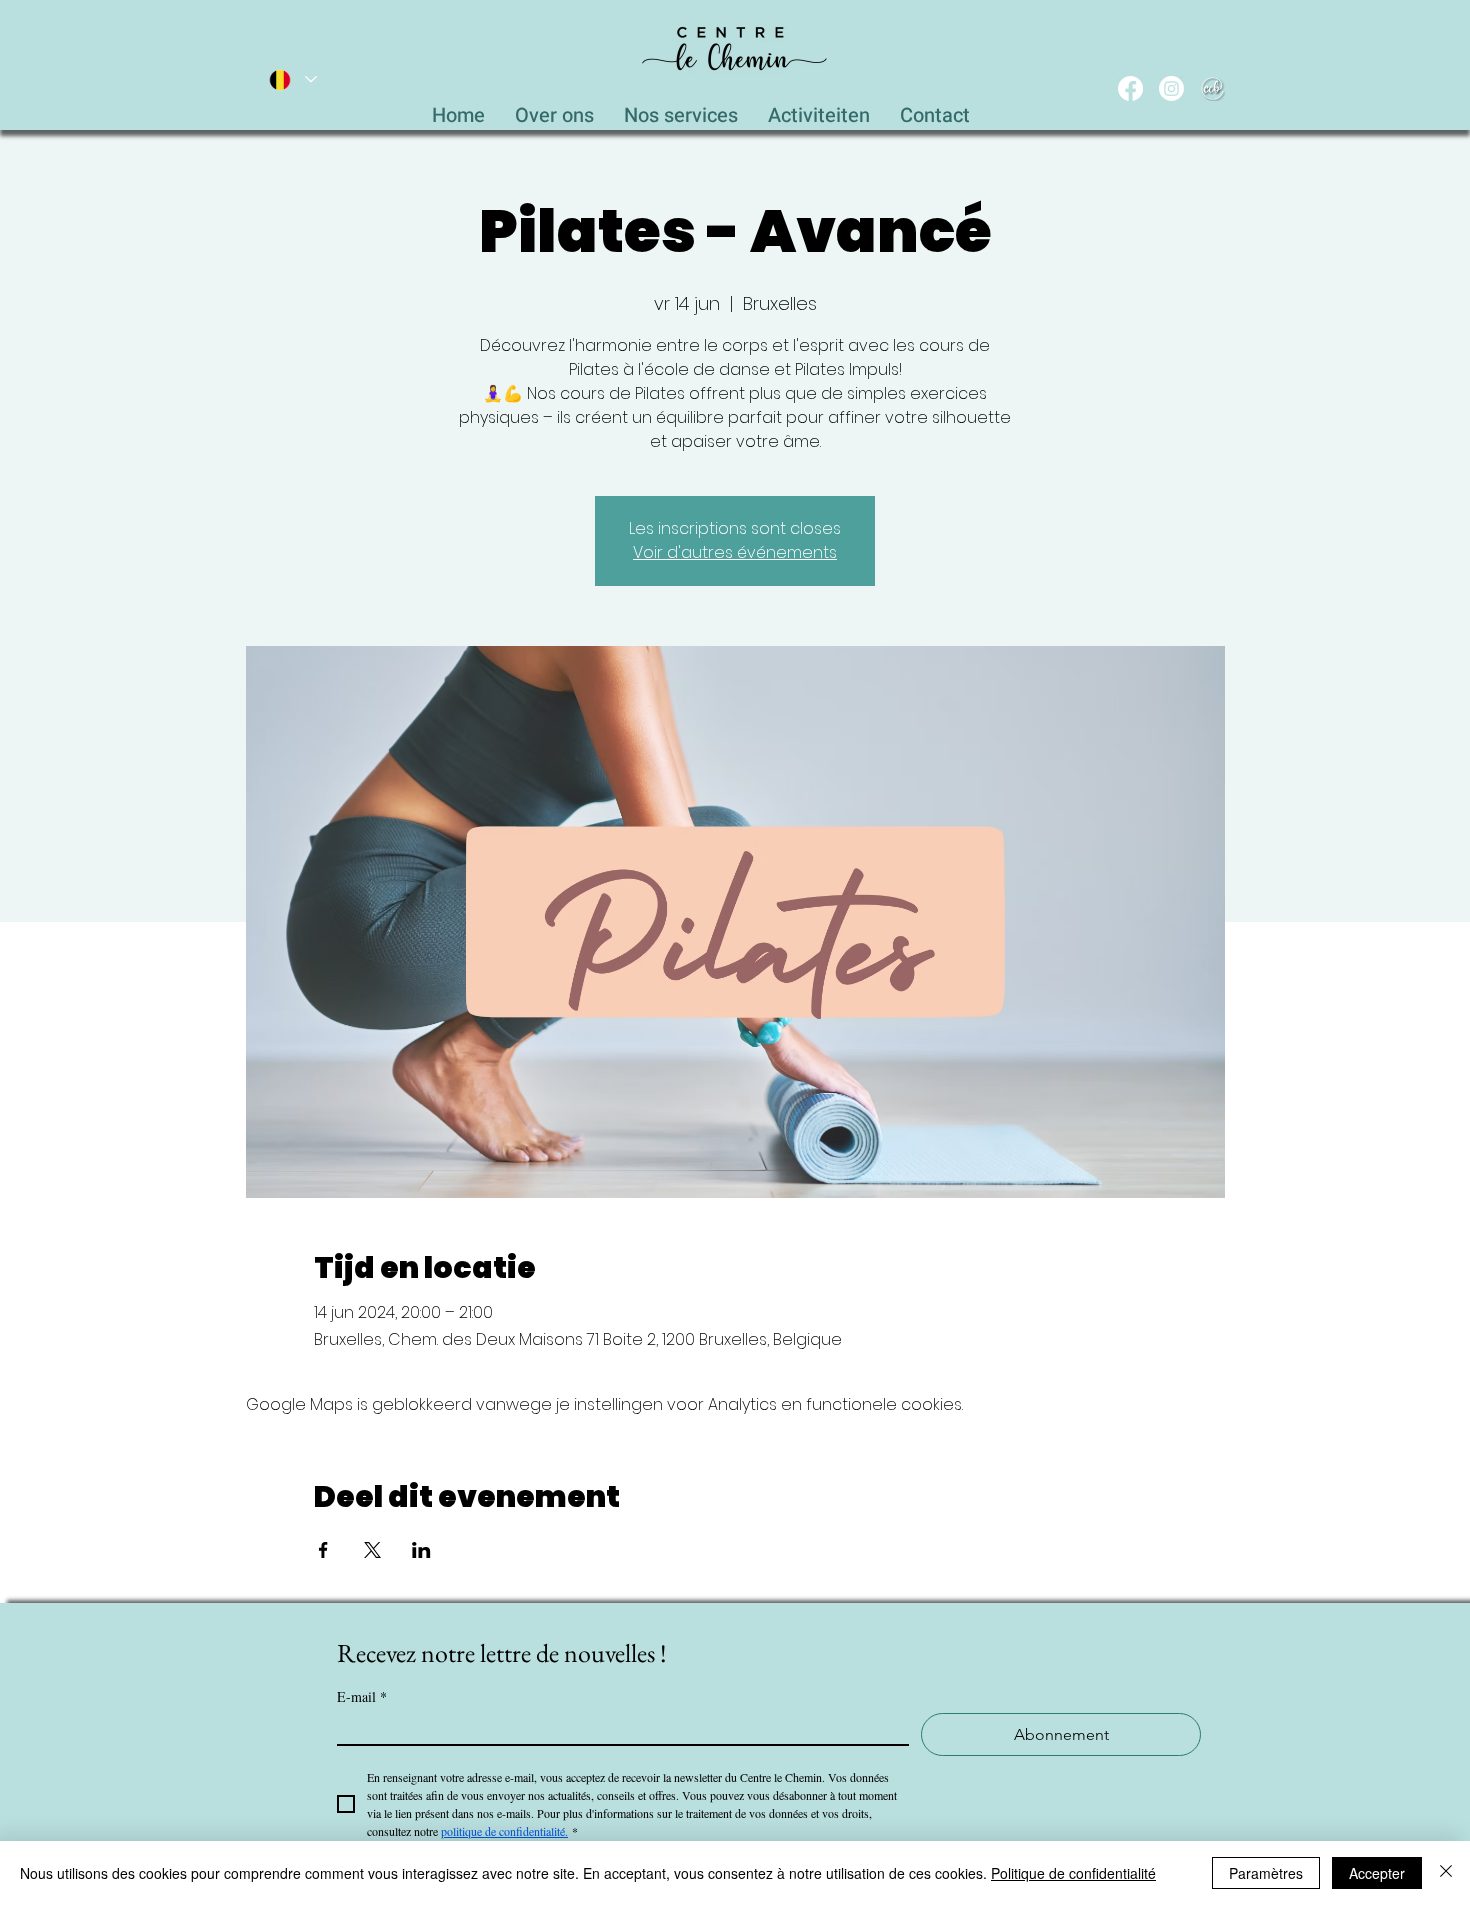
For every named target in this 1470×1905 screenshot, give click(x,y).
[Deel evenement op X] (372, 1550)
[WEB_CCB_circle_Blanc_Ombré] (1212, 88)
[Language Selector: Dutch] (292, 79)
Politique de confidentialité (1073, 1873)
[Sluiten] (1446, 1873)
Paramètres (1266, 1873)
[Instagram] (1171, 88)
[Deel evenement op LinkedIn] (421, 1550)
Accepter (1377, 1873)
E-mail (362, 1696)
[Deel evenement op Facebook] (323, 1550)
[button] (681, 110)
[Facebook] (1130, 88)
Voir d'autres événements (735, 552)
